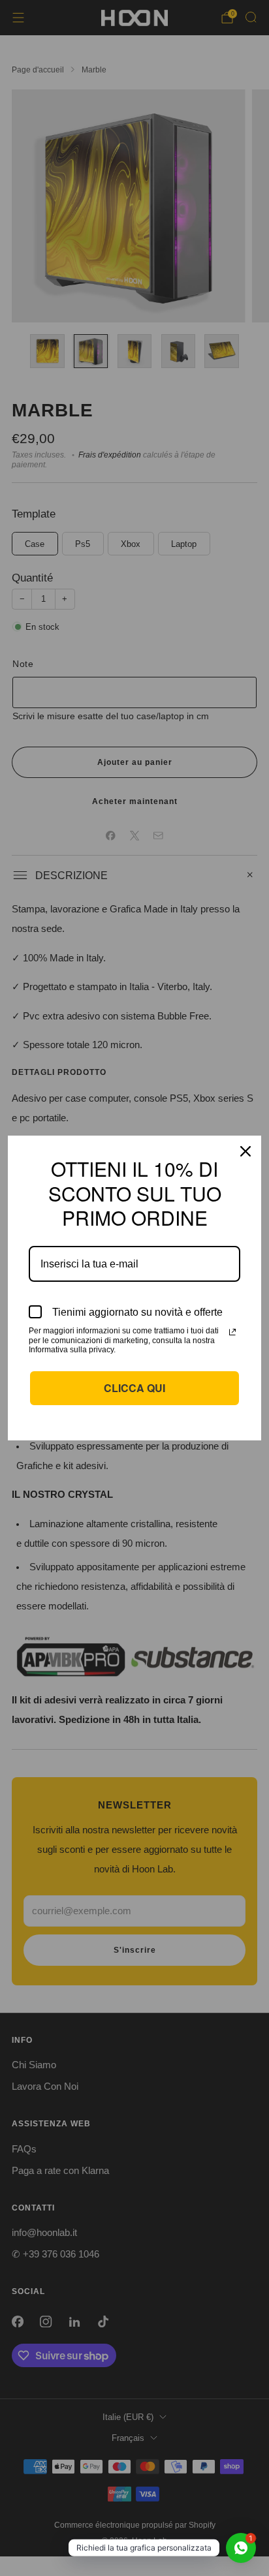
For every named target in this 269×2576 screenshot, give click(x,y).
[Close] (245, 1151)
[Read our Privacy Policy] (232, 1332)
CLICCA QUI (134, 1388)
